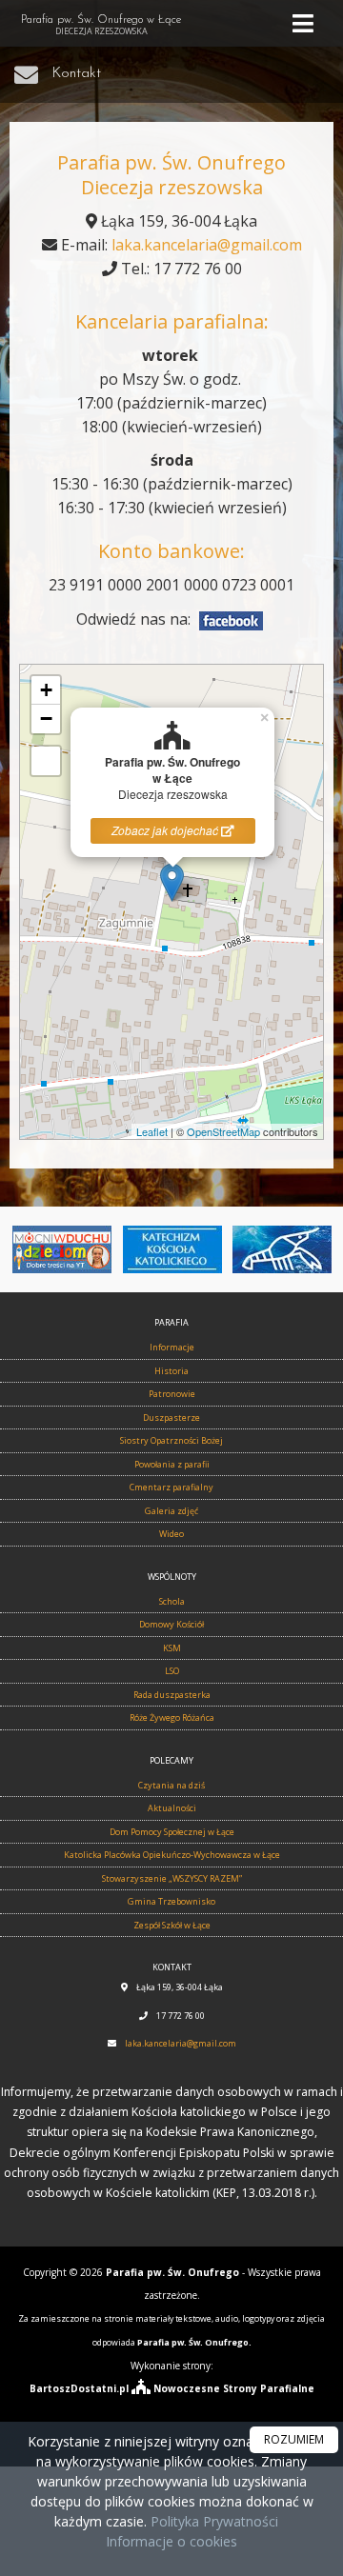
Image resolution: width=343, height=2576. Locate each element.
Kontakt (76, 74)
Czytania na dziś (171, 1785)
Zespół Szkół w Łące (172, 1925)
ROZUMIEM (294, 2439)
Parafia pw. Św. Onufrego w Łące (101, 26)
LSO (172, 1671)
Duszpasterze (171, 1418)
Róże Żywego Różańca (172, 1717)
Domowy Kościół (171, 1624)
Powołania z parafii (172, 1464)
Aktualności (172, 1808)
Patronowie (172, 1394)
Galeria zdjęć (171, 1511)
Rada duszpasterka (172, 1695)
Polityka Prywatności (212, 2521)
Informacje (172, 1347)
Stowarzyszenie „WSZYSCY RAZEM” (172, 1878)
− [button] (46, 719)
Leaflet (152, 1131)
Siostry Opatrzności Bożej (171, 1440)
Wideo (171, 1534)
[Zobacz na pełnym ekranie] (46, 761)
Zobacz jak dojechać (166, 830)
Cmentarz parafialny (171, 1487)
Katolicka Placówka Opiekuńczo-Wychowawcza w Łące (172, 1855)
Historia (171, 1371)
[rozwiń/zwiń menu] (306, 23)
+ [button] (46, 690)
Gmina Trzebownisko (171, 1901)
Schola (172, 1601)
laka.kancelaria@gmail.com (207, 245)
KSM (172, 1648)
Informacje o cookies (171, 2541)
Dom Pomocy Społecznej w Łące (172, 1832)
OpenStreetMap (223, 1131)
